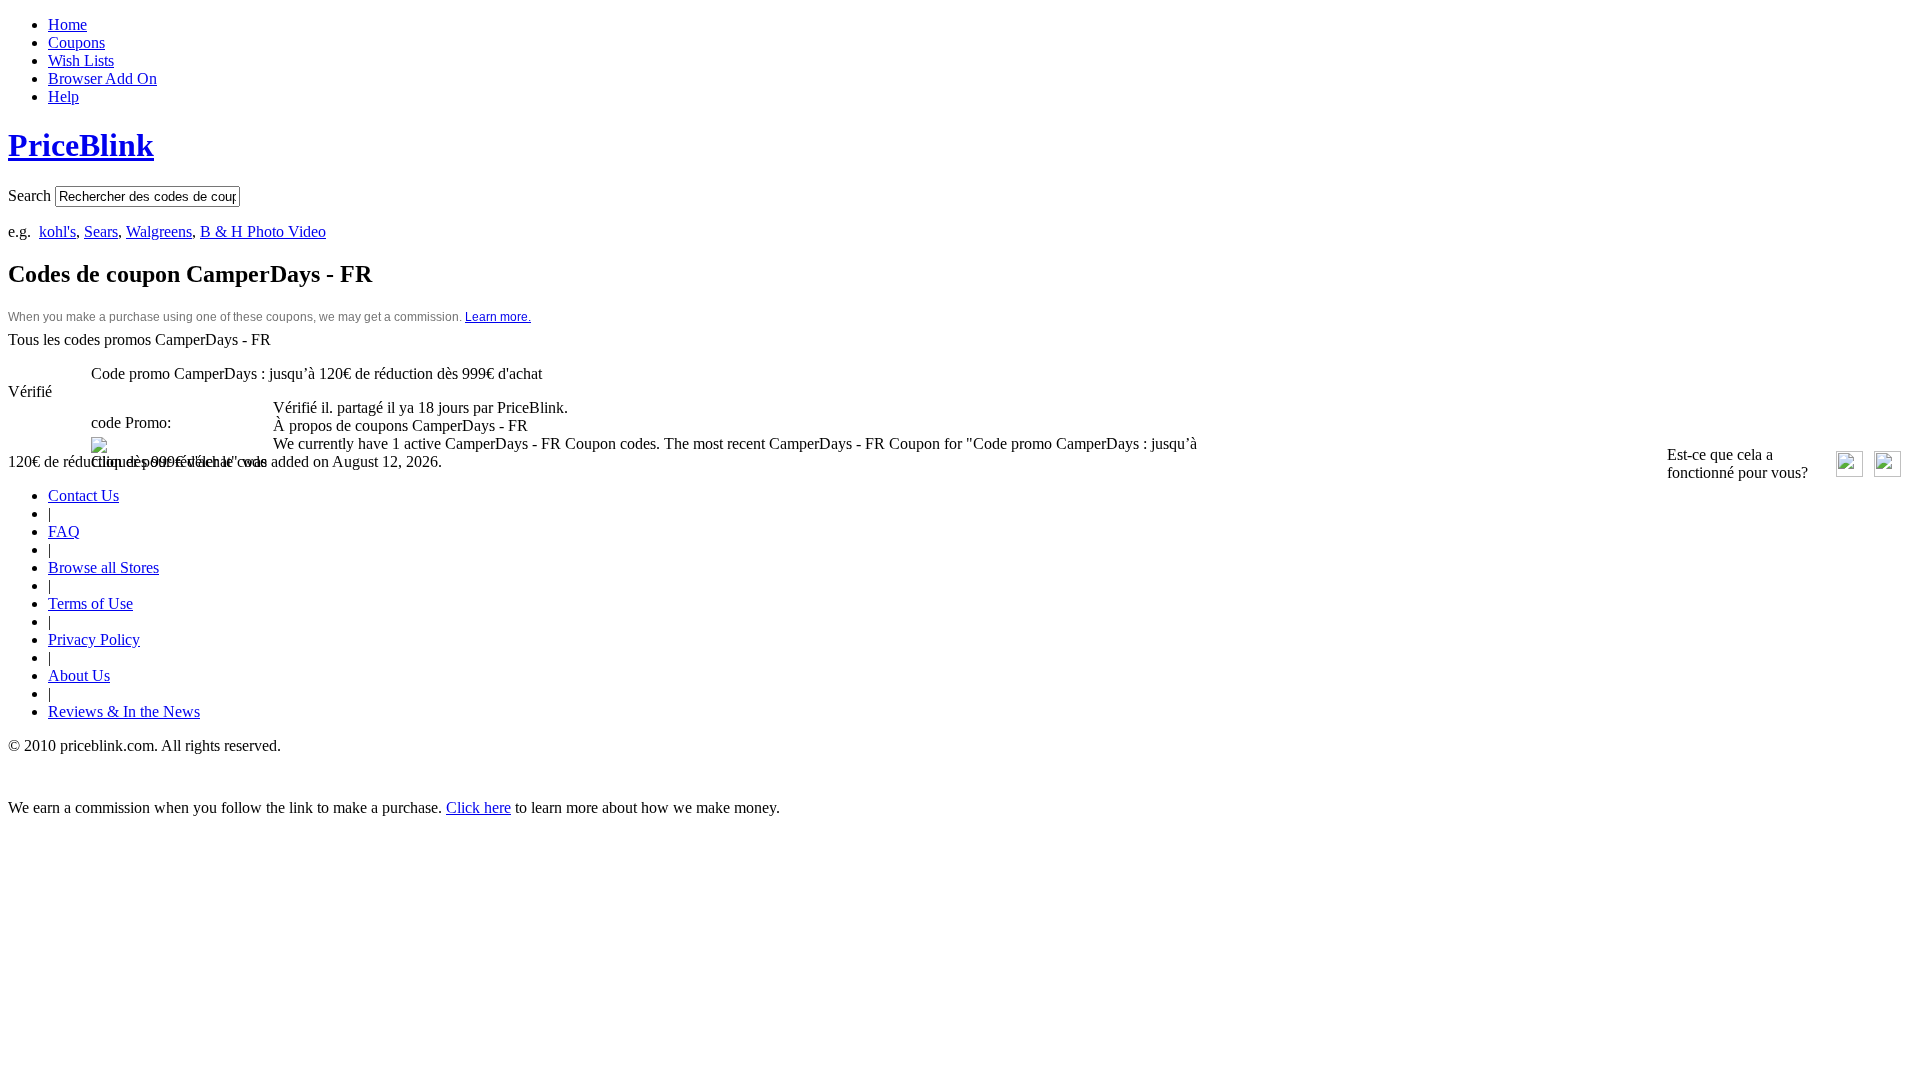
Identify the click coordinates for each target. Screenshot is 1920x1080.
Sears (101, 231)
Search (29, 195)
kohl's (57, 231)
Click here (478, 807)
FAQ (64, 531)
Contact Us (83, 495)
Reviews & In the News (124, 711)
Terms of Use (90, 603)
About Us (79, 675)
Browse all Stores (103, 567)
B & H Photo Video (263, 231)
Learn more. (498, 317)
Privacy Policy (94, 639)
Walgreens (159, 231)
